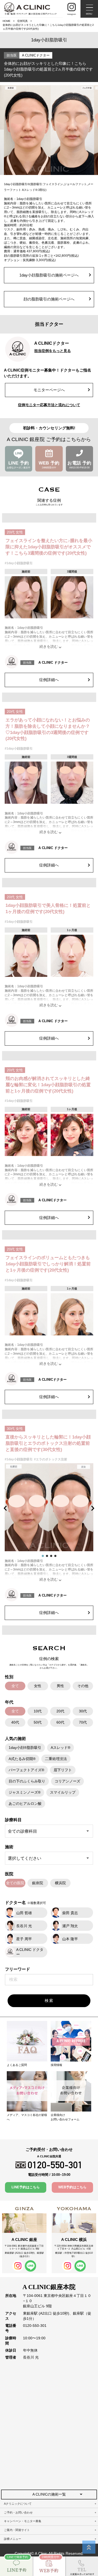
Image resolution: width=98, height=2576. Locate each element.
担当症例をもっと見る (53, 351)
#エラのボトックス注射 (51, 1459)
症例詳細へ (49, 680)
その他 (83, 1686)
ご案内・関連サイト (17, 2530)
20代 (60, 1711)
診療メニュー (13, 2539)
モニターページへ (49, 390)
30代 (83, 1711)
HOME (7, 21)
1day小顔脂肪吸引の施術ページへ (49, 275)
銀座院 (38, 1883)
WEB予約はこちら (72, 2187)
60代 (60, 1722)
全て (15, 1686)
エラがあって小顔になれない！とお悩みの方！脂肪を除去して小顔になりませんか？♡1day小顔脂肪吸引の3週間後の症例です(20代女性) (48, 729)
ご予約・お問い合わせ (18, 2512)
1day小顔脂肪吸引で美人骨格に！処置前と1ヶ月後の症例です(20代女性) (48, 909)
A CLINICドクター (36, 55)
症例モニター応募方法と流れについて (49, 405)
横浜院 (60, 1883)
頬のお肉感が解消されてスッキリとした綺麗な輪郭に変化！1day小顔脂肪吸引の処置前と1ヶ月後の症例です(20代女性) (48, 1085)
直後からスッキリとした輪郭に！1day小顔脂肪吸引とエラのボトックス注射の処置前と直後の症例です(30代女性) (48, 1443)
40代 (15, 1722)
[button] (6, 1508)
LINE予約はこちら (26, 2187)
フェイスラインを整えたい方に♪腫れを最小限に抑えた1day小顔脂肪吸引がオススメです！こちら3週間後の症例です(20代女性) (49, 547)
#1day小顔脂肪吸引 (19, 563)
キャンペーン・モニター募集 (23, 2521)
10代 (38, 1711)
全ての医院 (15, 1883)
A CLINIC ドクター (53, 662)
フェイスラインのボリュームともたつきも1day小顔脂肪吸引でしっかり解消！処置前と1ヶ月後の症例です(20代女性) (48, 1264)
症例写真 (22, 21)
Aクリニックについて (18, 2504)
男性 (60, 1686)
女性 (38, 1686)
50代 (38, 1722)
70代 (83, 1722)
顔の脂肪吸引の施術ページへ (49, 299)
